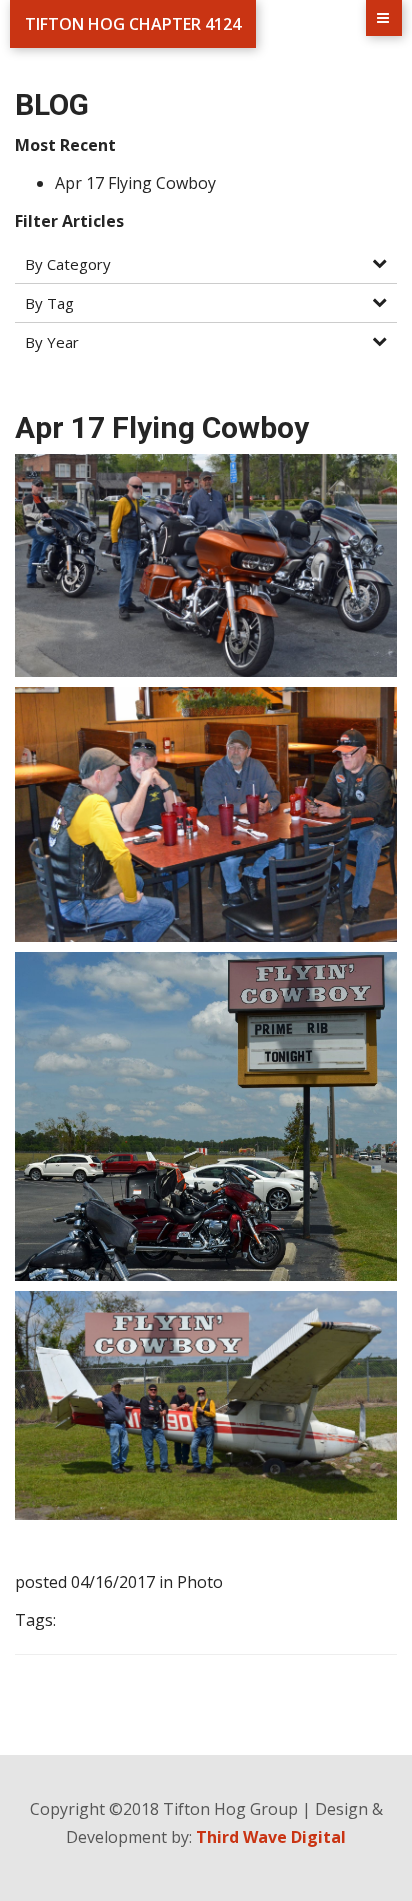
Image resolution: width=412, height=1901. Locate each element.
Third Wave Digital (271, 1837)
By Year (52, 342)
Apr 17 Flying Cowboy (135, 183)
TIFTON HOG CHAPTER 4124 (133, 24)
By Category (68, 264)
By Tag (49, 303)
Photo (200, 1582)
